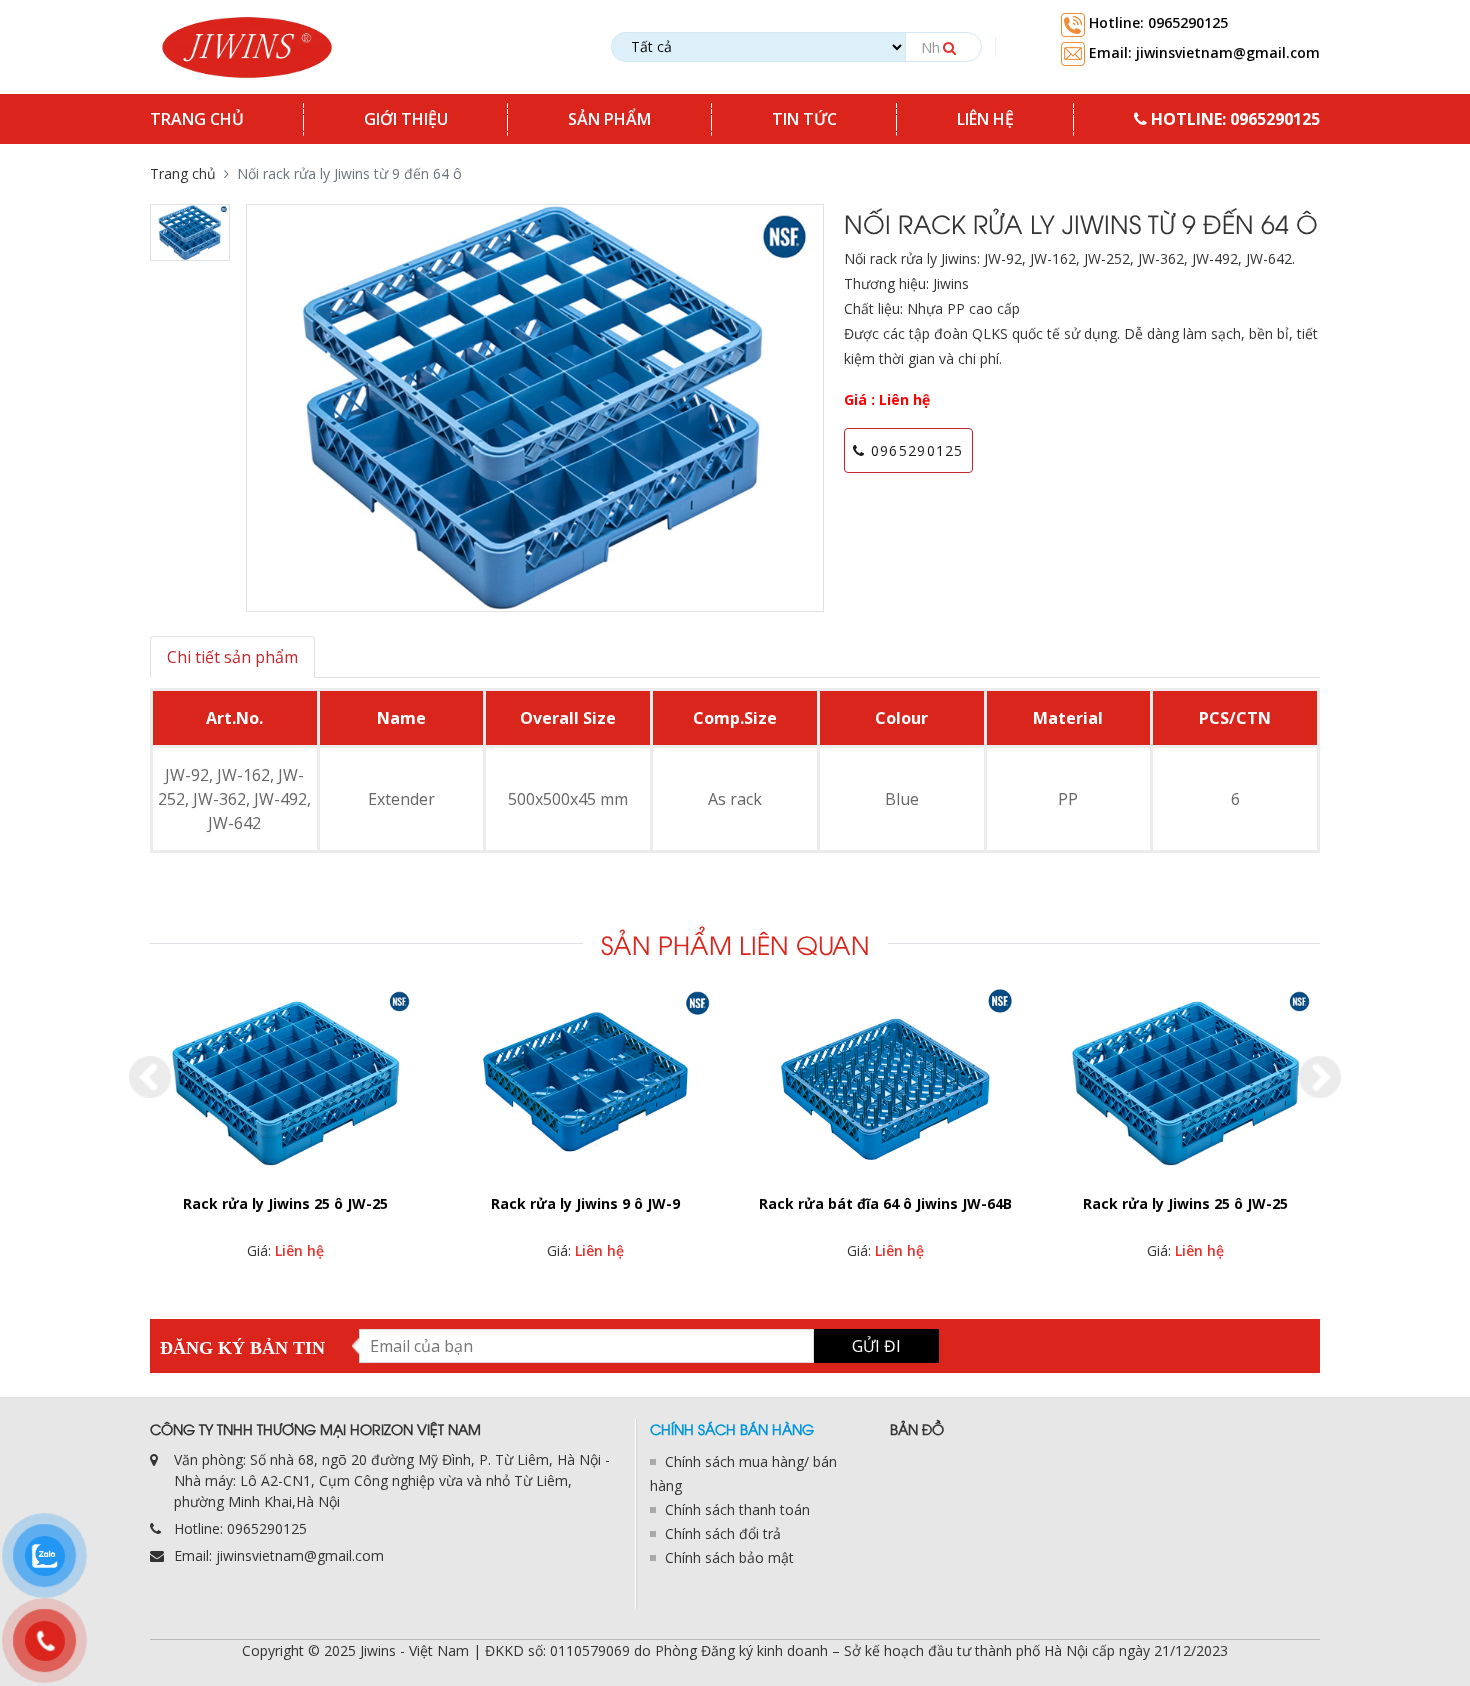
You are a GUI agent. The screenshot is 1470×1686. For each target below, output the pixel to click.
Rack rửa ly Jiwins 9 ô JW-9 (285, 1203)
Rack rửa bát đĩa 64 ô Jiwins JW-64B (585, 1203)
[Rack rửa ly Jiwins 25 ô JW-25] (885, 1084)
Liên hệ (985, 119)
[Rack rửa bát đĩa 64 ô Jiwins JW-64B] (585, 1084)
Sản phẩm (609, 119)
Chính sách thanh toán (737, 1509)
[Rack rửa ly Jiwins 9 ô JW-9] (285, 1084)
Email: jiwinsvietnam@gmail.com (1202, 52)
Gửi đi (876, 1346)
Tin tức (804, 119)
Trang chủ (197, 119)
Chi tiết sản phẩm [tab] (232, 657)
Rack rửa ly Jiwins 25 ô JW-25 (885, 1203)
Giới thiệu (406, 119)
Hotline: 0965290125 (1156, 22)
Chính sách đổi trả (723, 1533)
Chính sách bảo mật (729, 1557)
